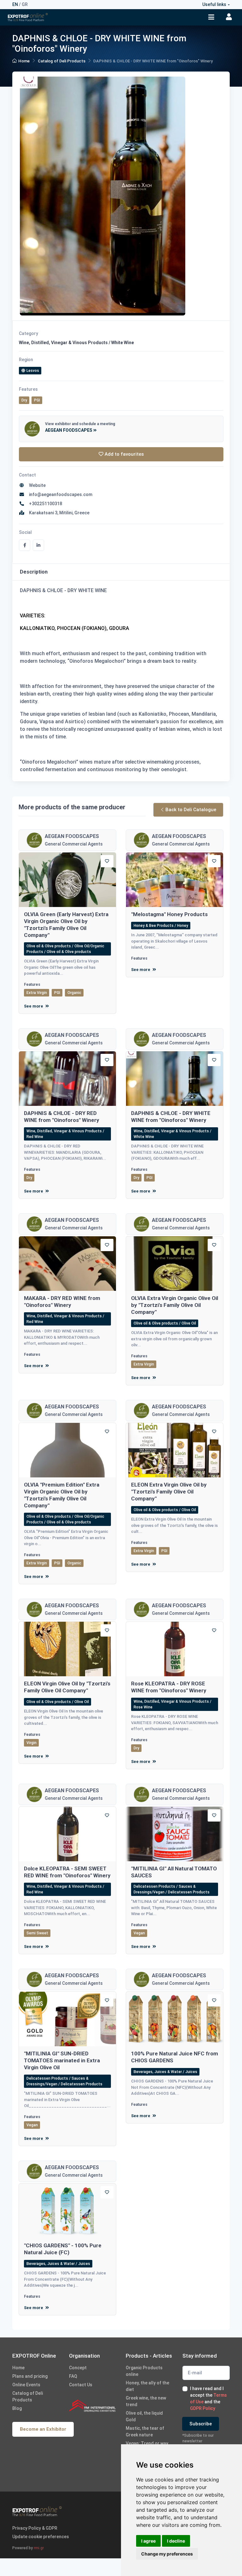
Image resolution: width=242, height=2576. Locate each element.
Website (36, 485)
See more (34, 1006)
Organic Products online (144, 2371)
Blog (17, 2408)
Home (24, 61)
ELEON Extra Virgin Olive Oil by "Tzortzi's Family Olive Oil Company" (169, 1492)
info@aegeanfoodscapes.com (60, 494)
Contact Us (81, 2385)
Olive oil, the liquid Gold (144, 2416)
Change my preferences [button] (167, 2554)
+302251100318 (45, 504)
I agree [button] (148, 2541)
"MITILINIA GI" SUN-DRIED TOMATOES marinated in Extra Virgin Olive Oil (62, 2060)
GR (25, 4)
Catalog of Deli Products (62, 61)
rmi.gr (39, 2548)
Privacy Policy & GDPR (35, 2528)
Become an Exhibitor (43, 2429)
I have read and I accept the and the (208, 2398)
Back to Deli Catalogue (191, 810)
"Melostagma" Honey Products (169, 914)
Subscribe (201, 2424)
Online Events (26, 2385)
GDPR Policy (203, 2408)
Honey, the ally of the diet (147, 2386)
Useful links (214, 4)
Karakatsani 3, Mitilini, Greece (58, 513)
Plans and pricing (30, 2376)
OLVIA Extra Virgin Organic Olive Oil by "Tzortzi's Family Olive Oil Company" (175, 1305)
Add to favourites (124, 454)
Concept (78, 2368)
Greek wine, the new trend (146, 2401)
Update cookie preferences (41, 2537)
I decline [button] (176, 2541)
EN (15, 4)
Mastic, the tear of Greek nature (145, 2432)
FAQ (73, 2376)
